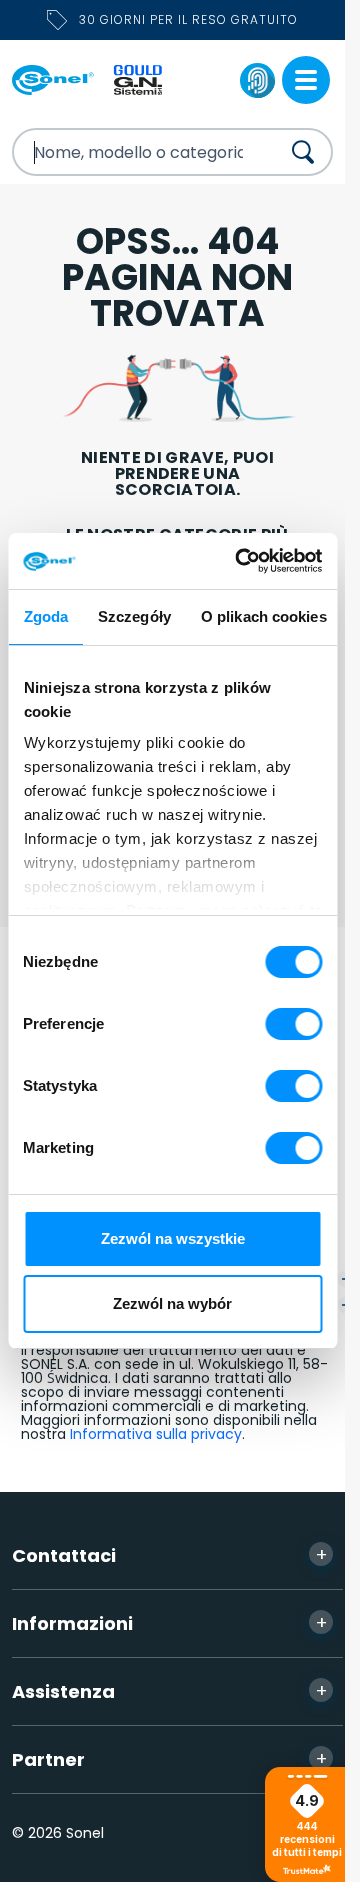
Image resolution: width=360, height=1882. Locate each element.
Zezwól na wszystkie (173, 1238)
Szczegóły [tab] (134, 616)
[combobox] (128, 152)
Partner (170, 1759)
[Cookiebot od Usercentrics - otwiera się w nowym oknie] (241, 561)
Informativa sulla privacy (156, 1434)
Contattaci (170, 1555)
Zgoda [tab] (45, 616)
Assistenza (170, 1691)
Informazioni (170, 1623)
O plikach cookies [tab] (263, 616)
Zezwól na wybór (172, 1303)
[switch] (293, 1024)
